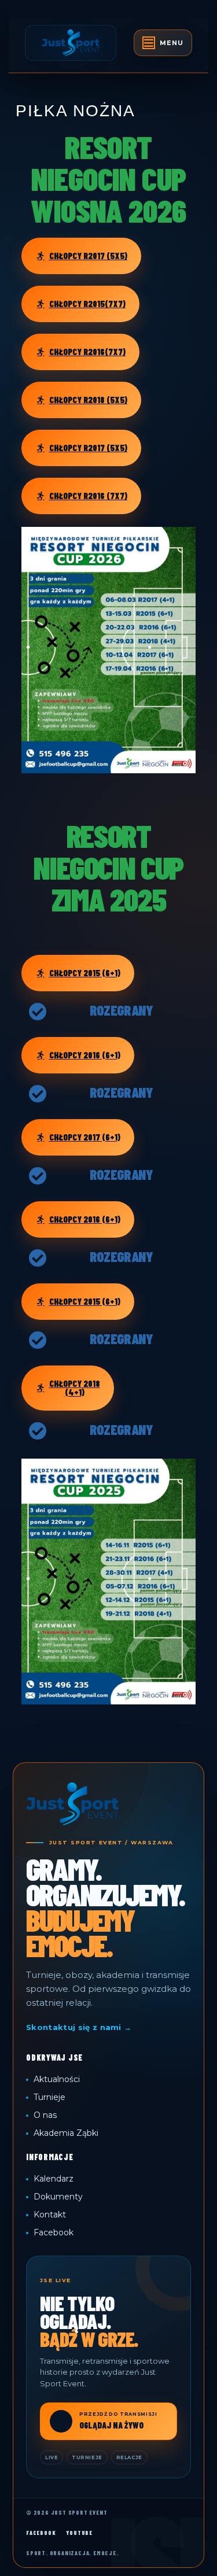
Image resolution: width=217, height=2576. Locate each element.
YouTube (79, 2533)
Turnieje (49, 2097)
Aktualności (57, 2079)
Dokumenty (58, 2197)
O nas (45, 2115)
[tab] (163, 43)
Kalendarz (54, 2179)
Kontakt (50, 2215)
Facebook (54, 2232)
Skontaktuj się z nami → (79, 2027)
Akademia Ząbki (66, 2133)
